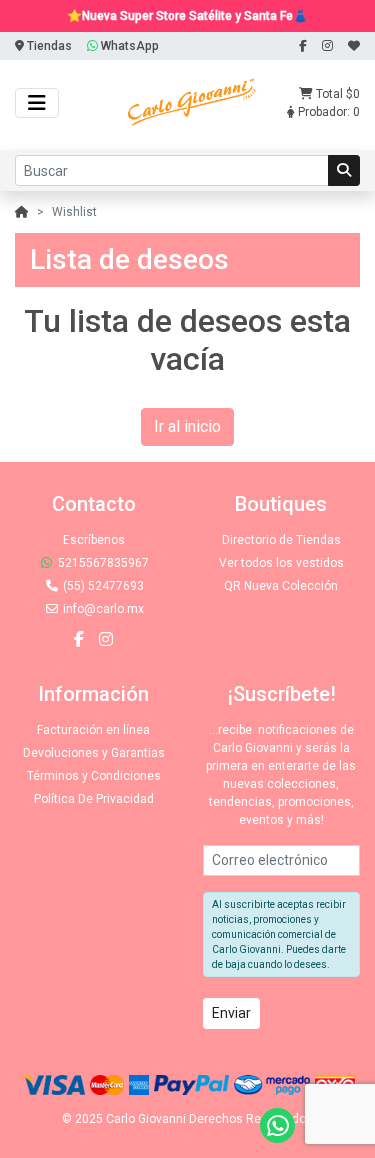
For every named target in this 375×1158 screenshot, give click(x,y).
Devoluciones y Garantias (94, 753)
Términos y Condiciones (94, 776)
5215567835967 (102, 563)
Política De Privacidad (94, 799)
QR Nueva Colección (281, 586)
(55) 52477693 (102, 586)
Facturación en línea (93, 730)
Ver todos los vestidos (281, 563)
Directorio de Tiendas (281, 540)
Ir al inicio (187, 426)
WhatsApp (128, 46)
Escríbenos (94, 540)
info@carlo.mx (102, 609)
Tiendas (48, 46)
